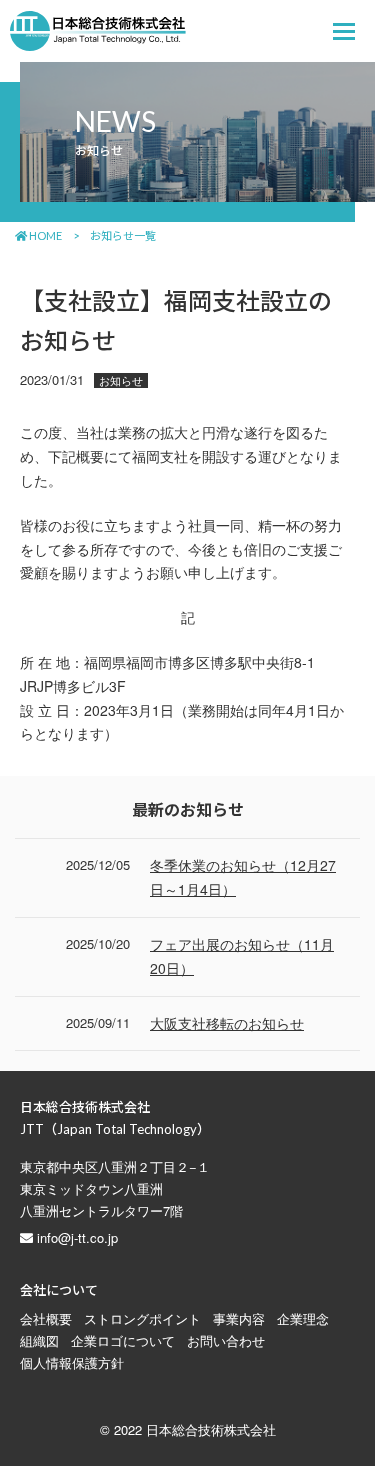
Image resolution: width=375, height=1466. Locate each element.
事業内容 (239, 1318)
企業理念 (303, 1318)
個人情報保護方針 (72, 1362)
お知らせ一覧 (123, 235)
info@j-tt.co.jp (77, 1237)
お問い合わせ (226, 1340)
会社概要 (46, 1318)
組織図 (39, 1340)
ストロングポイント (142, 1318)
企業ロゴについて (123, 1340)
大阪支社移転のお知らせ (227, 1023)
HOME (44, 235)
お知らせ (121, 380)
